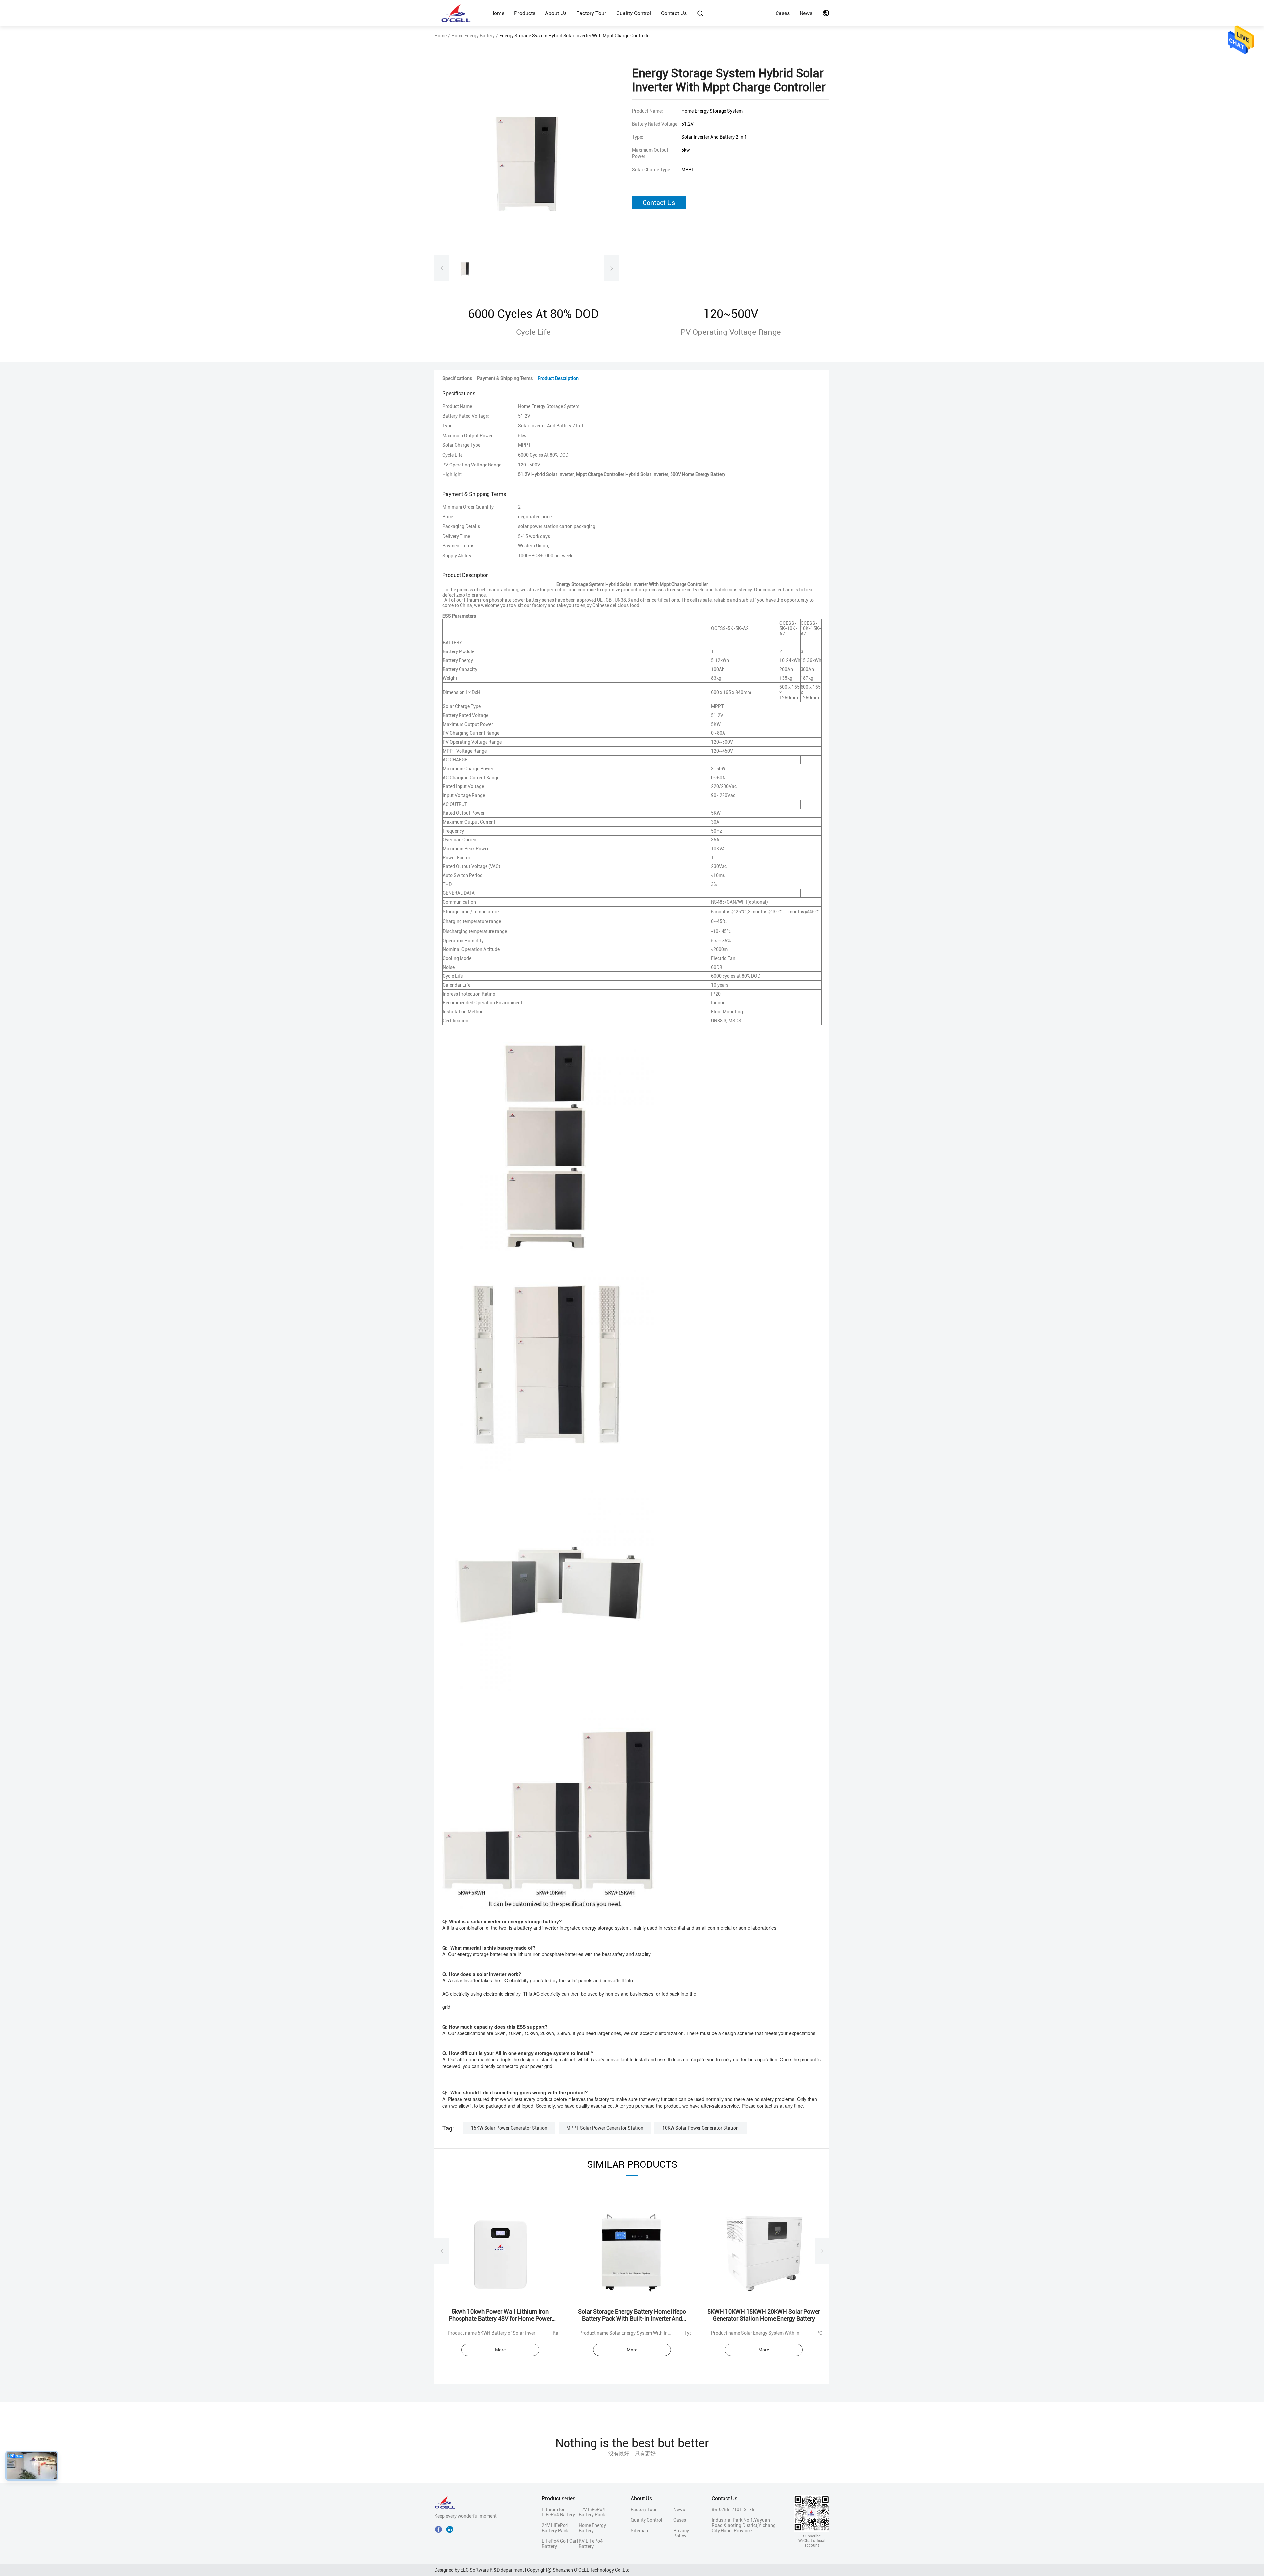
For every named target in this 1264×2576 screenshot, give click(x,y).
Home (497, 13)
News (806, 13)
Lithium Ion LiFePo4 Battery (558, 2512)
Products (525, 13)
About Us (556, 13)
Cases (783, 13)
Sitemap (639, 2531)
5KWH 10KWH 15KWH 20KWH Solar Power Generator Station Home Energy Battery (764, 2315)
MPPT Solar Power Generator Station (605, 2128)
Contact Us (674, 13)
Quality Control (634, 13)
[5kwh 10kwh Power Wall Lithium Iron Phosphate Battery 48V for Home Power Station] (500, 2251)
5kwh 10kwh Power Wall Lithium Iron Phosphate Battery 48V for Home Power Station (500, 2318)
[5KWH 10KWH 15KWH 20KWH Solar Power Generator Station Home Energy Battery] (764, 2251)
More (500, 2350)
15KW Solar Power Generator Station (509, 2128)
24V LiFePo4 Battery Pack (555, 2528)
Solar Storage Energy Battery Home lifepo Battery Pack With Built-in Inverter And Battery (632, 2318)
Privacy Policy (681, 2533)
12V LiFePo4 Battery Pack (592, 2512)
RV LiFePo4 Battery (591, 2544)
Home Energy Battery (473, 36)
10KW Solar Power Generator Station (700, 2128)
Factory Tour (591, 13)
